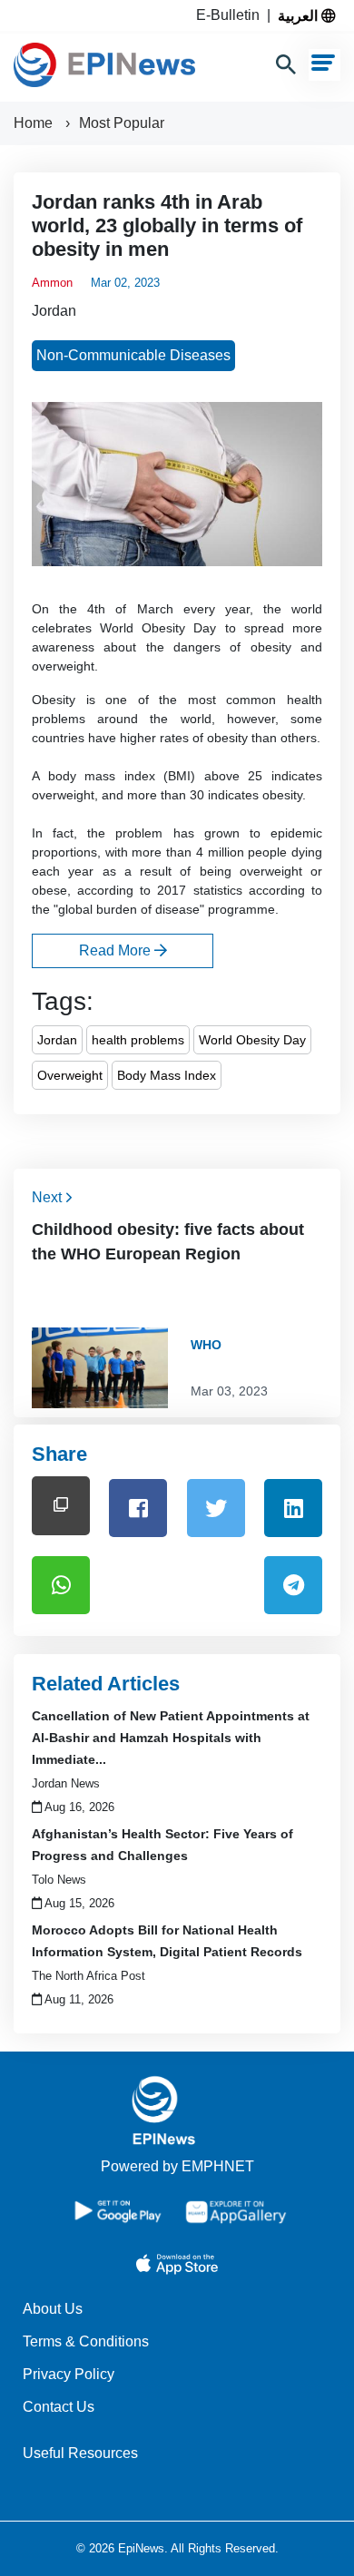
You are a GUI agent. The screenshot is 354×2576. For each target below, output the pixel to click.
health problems (138, 1040)
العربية (300, 15)
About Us (53, 2309)
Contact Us (59, 2407)
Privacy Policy (69, 2374)
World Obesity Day (252, 1040)
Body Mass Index (167, 1075)
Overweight (70, 1075)
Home (35, 123)
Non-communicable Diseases (133, 355)
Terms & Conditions (86, 2341)
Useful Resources (80, 2453)
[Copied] (61, 1506)
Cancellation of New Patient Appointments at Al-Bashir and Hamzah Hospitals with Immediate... (171, 1738)
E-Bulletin (231, 15)
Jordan (54, 311)
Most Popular (122, 123)
